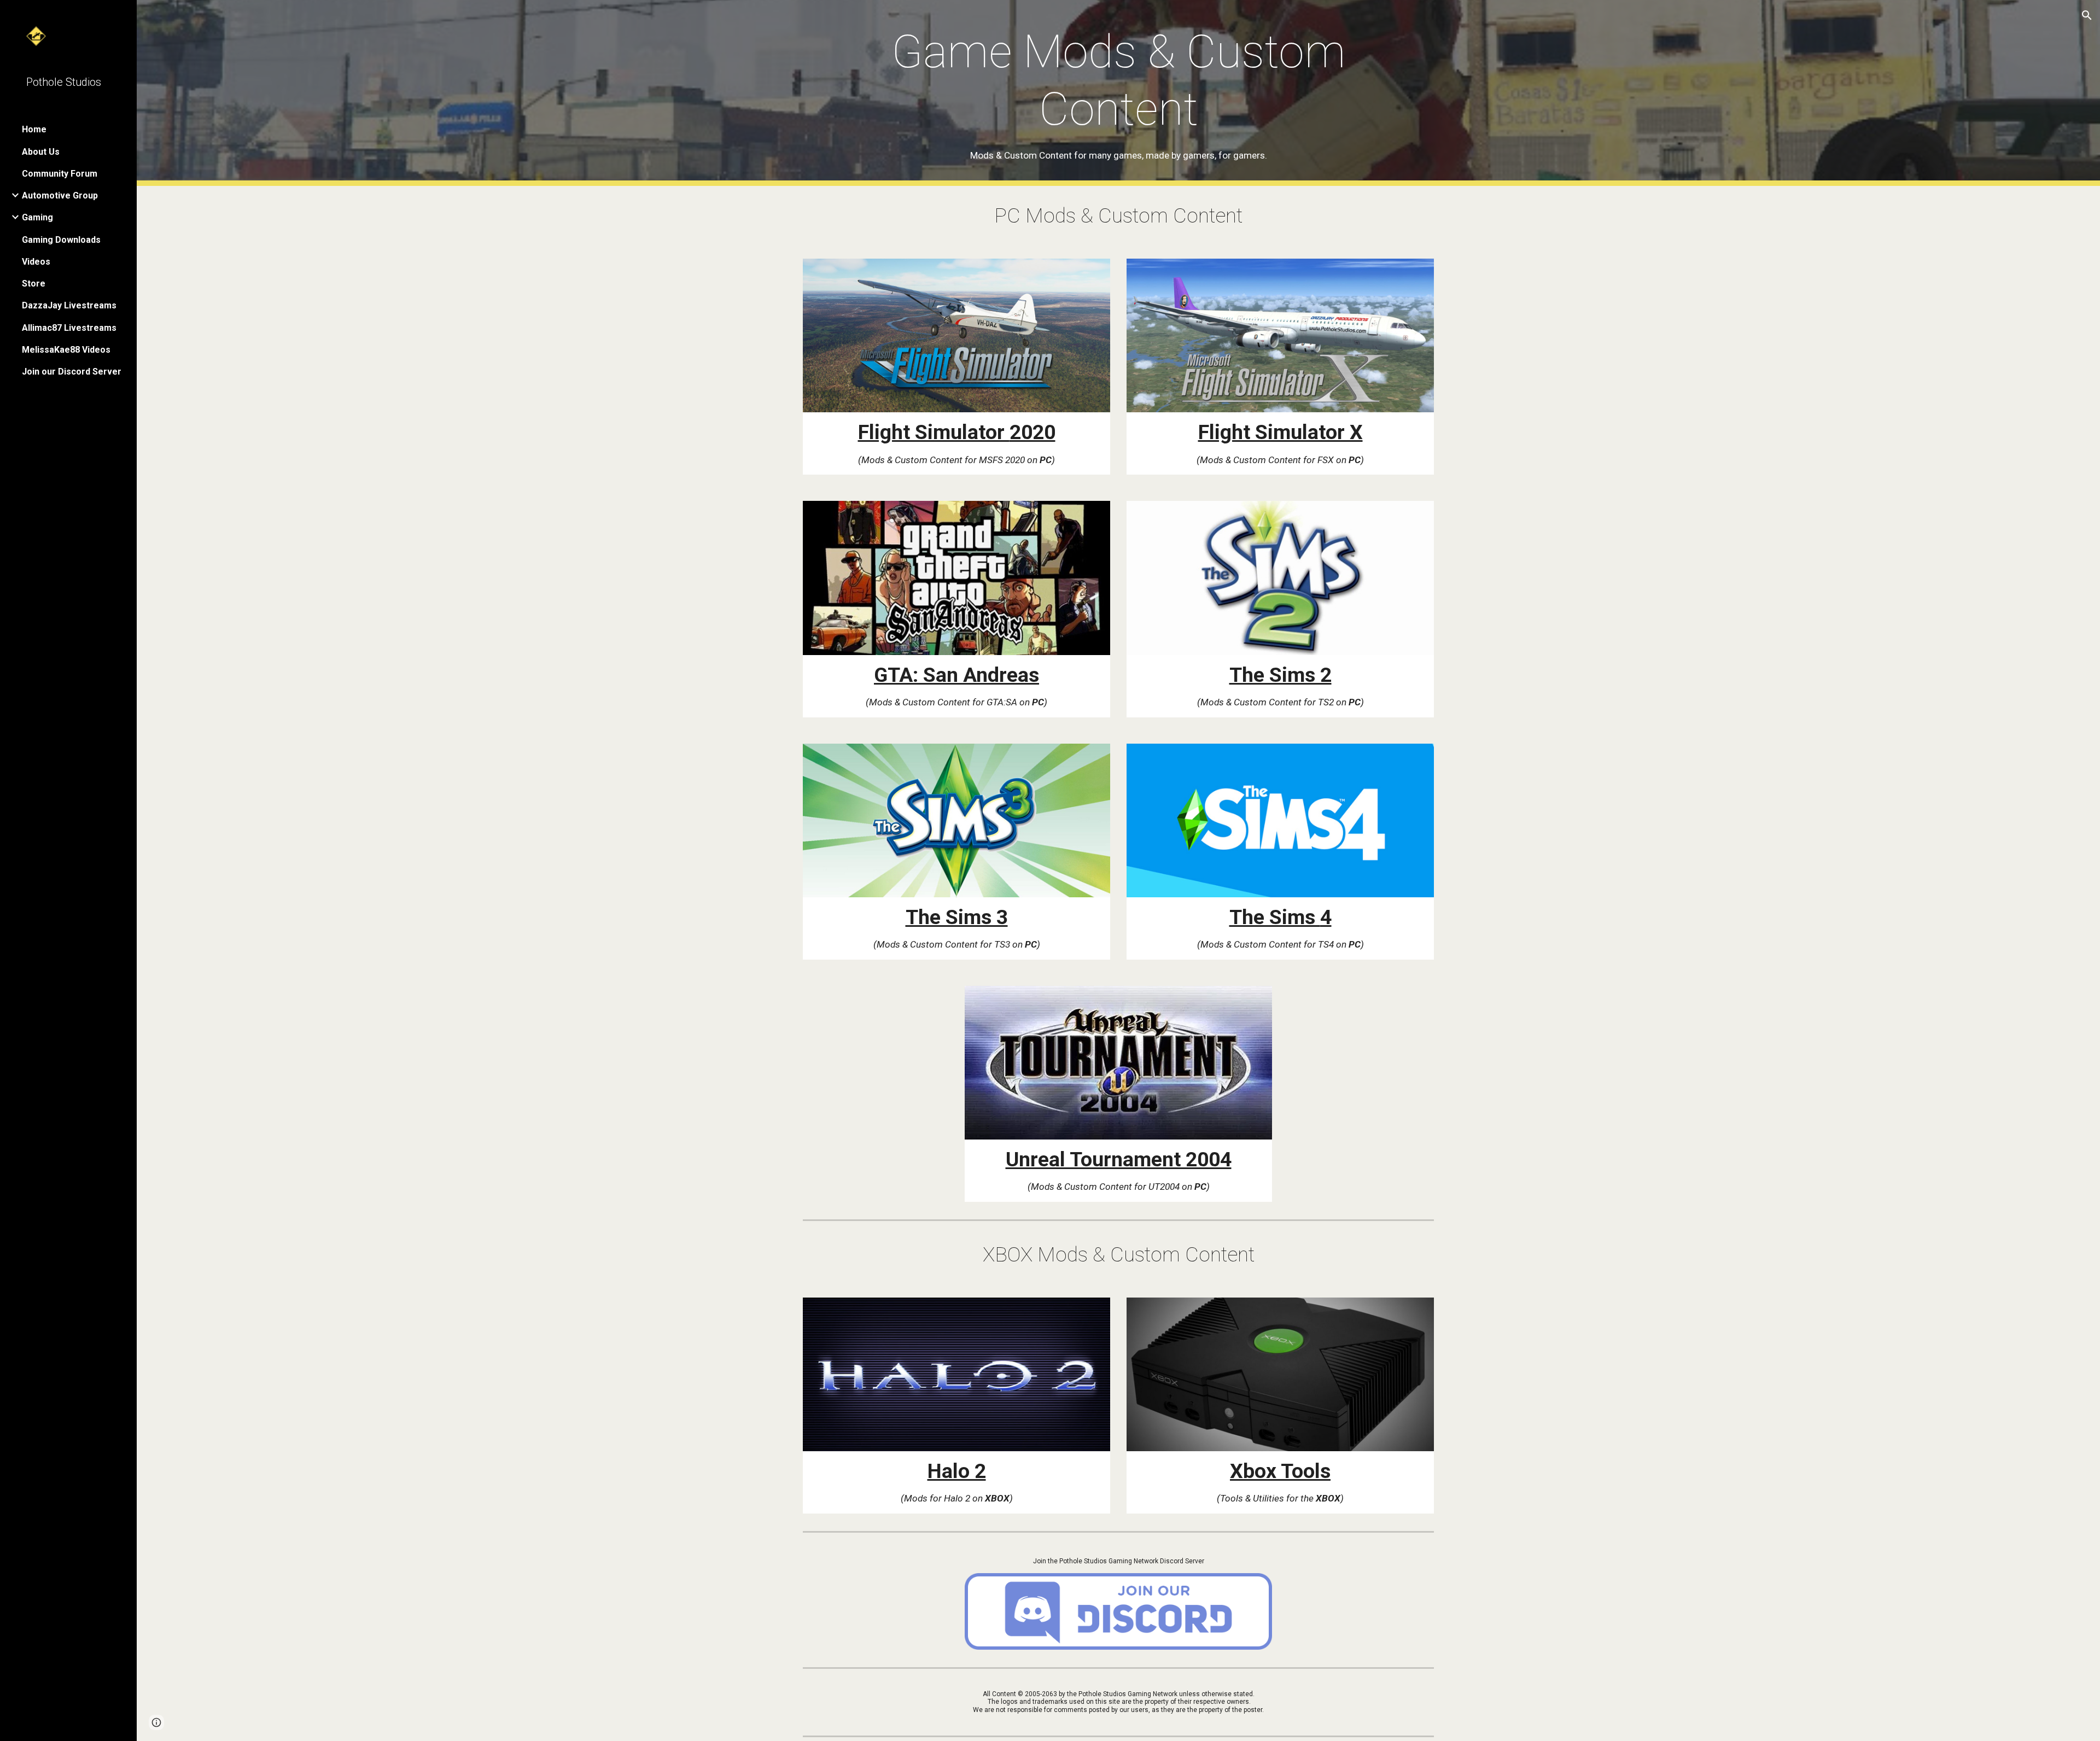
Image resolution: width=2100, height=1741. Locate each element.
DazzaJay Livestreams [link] (69, 305)
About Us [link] (41, 152)
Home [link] (34, 129)
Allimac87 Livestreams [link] (69, 328)
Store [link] (34, 284)
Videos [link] (36, 262)
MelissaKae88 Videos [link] (66, 350)
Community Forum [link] (60, 174)
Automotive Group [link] (60, 195)
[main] (1118, 93)
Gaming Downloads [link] (61, 240)
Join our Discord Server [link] (72, 372)
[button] (2087, 15)
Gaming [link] (37, 217)
